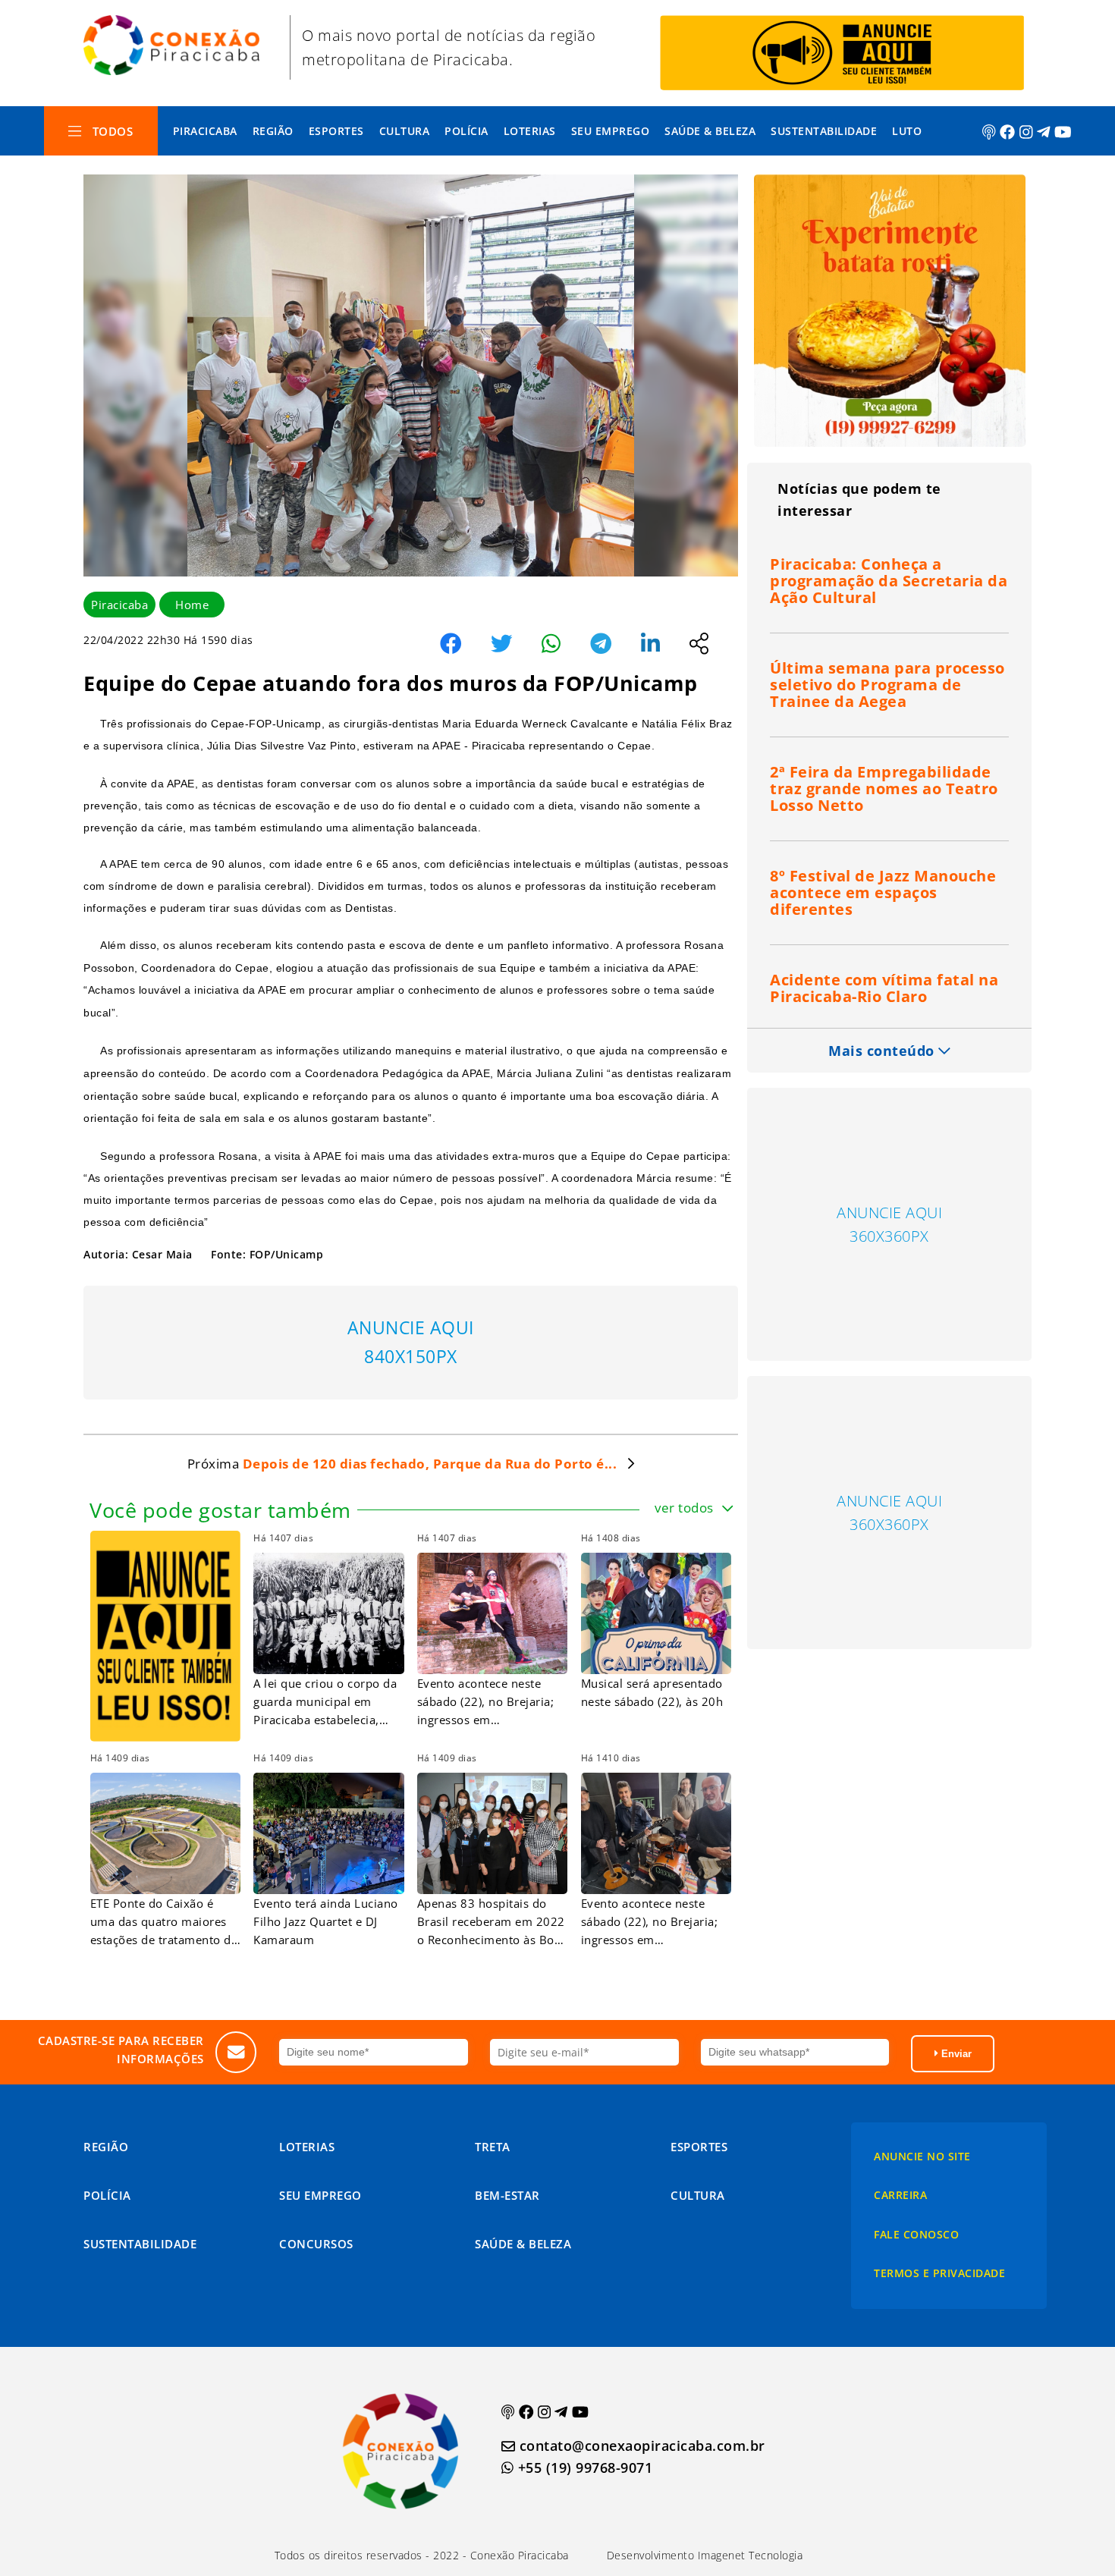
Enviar (955, 2054)
